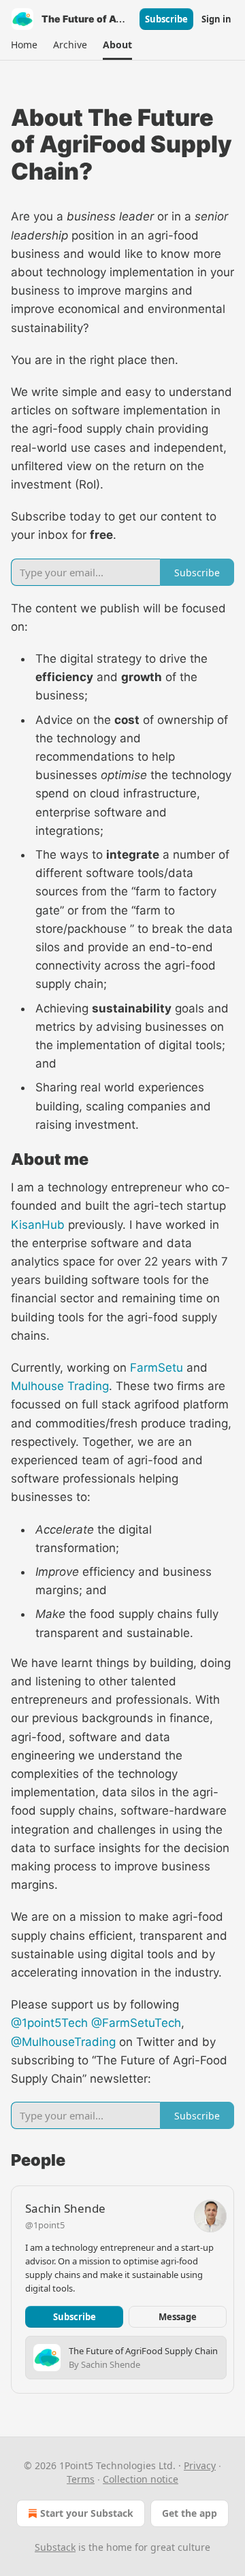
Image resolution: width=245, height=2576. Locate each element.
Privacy (200, 2465)
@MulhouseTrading (63, 2042)
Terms (81, 2479)
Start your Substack (87, 2513)
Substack (55, 2547)
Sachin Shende (65, 2208)
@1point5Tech (49, 2023)
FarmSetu (157, 1368)
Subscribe (166, 19)
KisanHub (38, 1225)
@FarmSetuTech (136, 2023)
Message (178, 2317)
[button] (24, 45)
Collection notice (141, 2479)
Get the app (190, 2513)
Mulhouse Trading (60, 1386)
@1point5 (45, 2225)
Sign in (216, 19)
